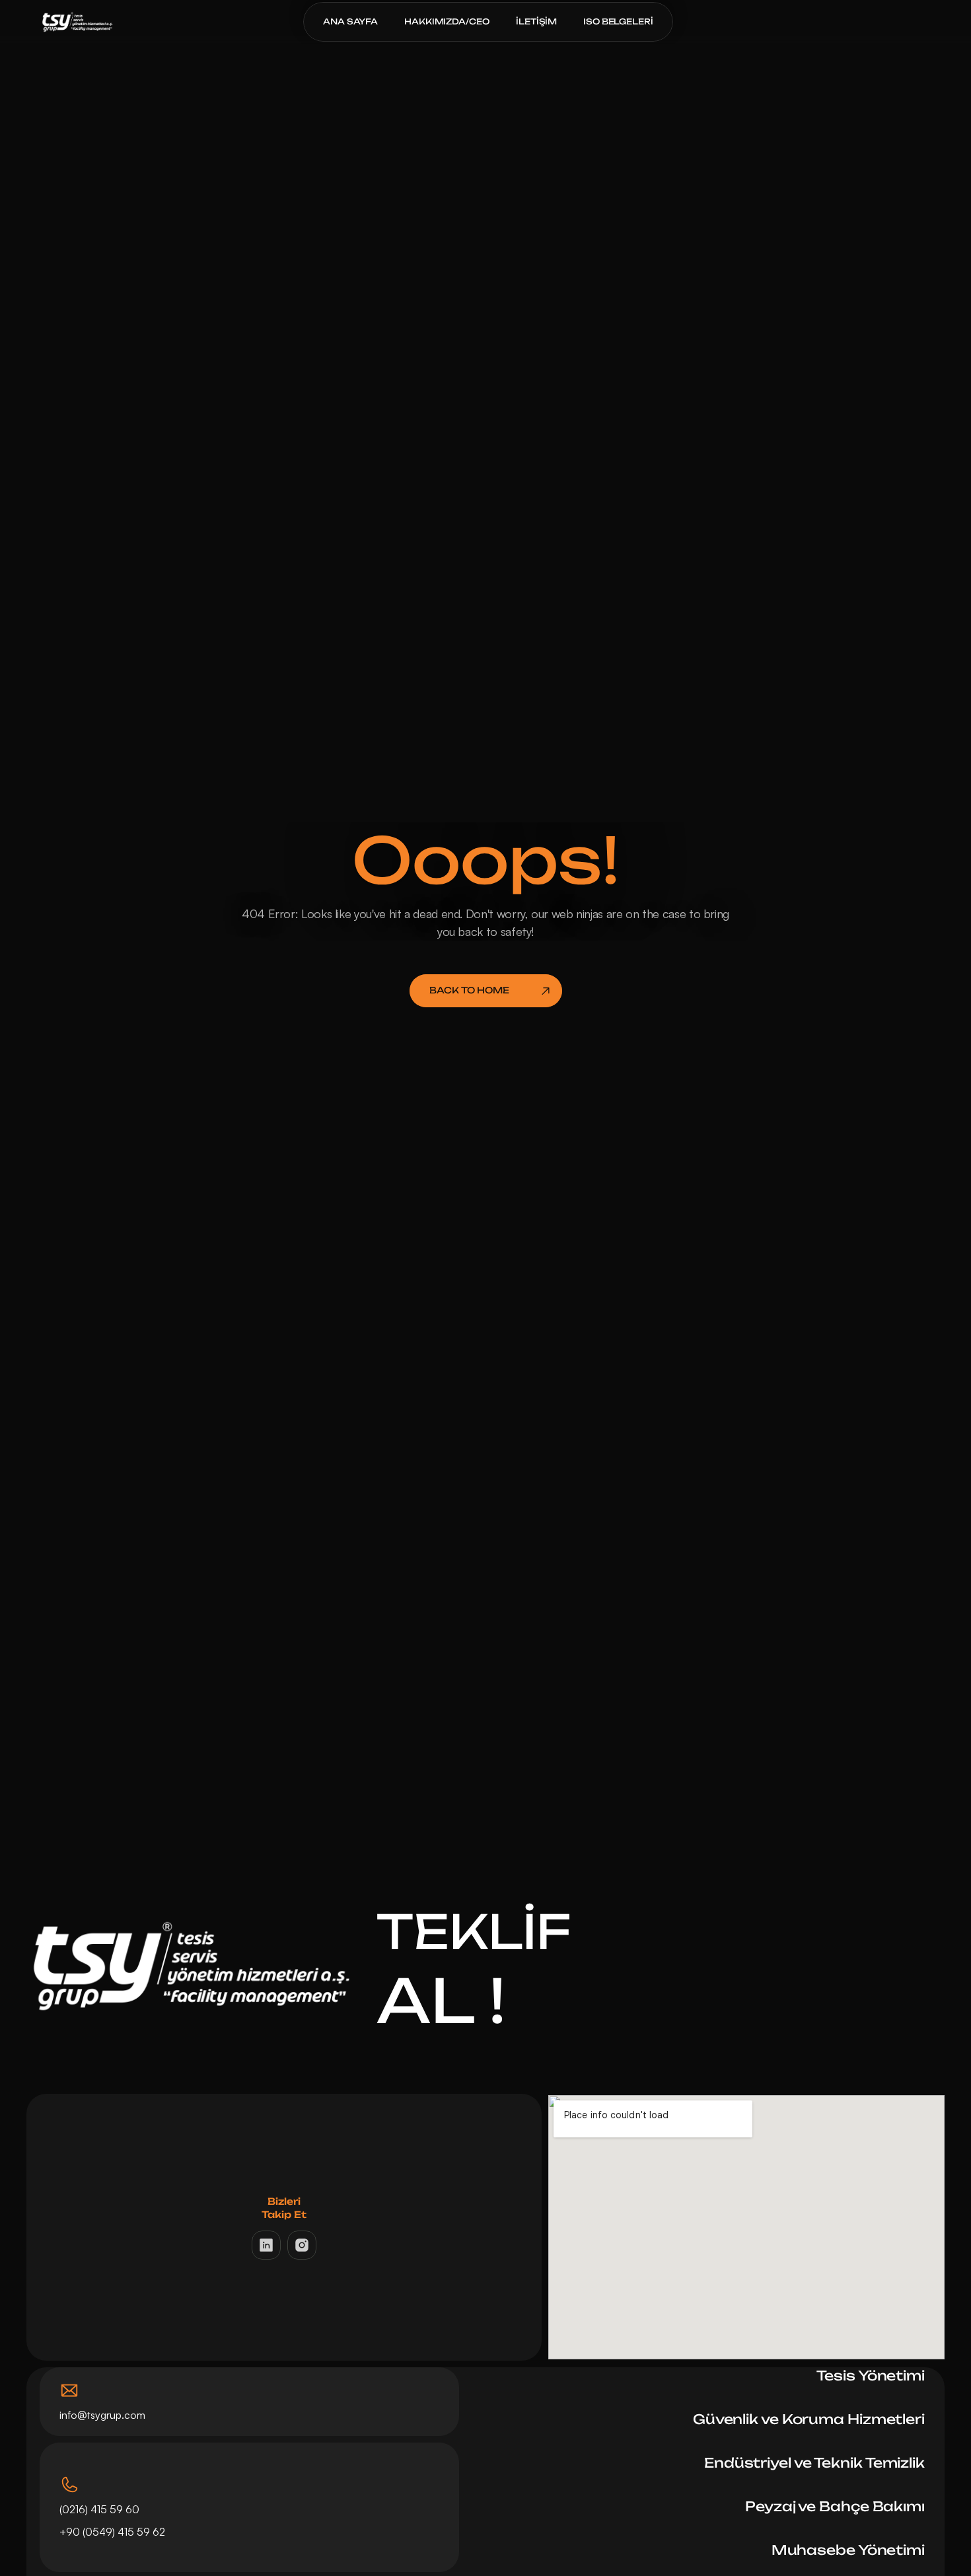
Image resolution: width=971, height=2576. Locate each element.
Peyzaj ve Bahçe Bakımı (835, 2506)
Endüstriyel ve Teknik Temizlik (814, 2463)
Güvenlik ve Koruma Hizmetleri (809, 2419)
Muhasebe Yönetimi (848, 2550)
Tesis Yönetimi (871, 2376)
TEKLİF (474, 1931)
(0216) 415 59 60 (99, 2509)
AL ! (441, 2000)
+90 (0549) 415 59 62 (114, 2532)
